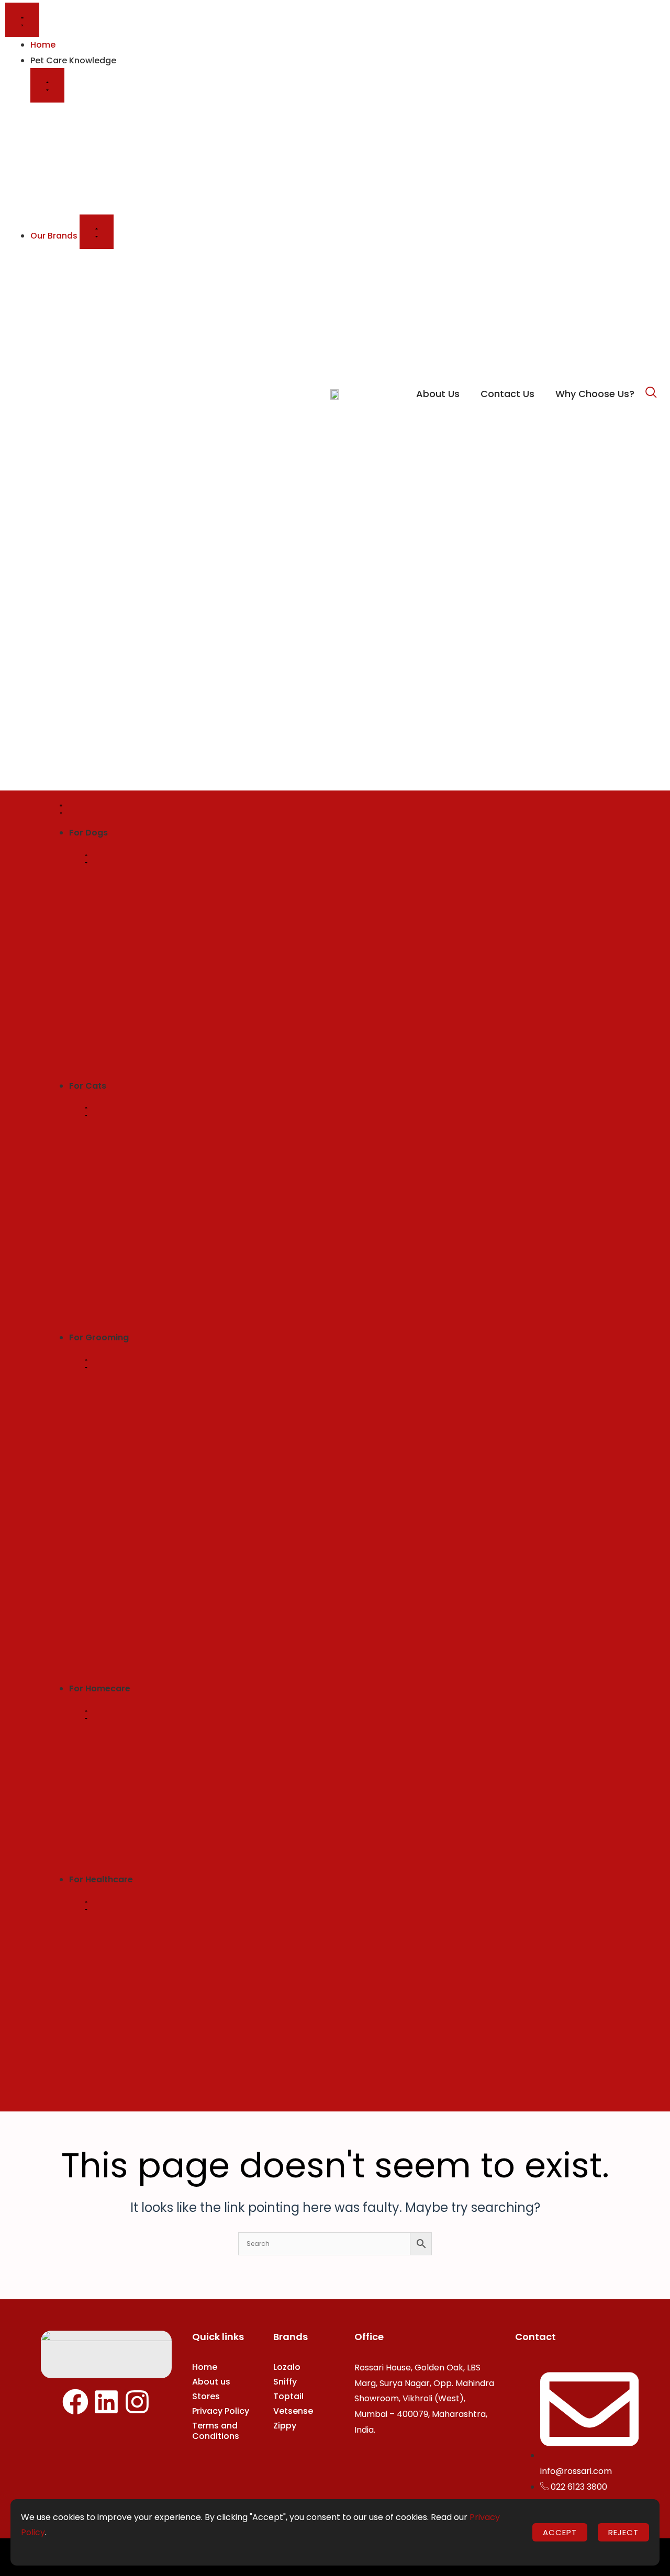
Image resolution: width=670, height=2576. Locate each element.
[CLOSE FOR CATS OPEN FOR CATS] (86, 1111)
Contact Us (507, 394)
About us (211, 2382)
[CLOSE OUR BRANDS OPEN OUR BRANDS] (97, 232)
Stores (206, 2396)
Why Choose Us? (595, 394)
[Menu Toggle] (22, 20)
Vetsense (293, 2411)
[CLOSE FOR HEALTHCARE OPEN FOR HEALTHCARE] (86, 1905)
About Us (438, 394)
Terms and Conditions (216, 2431)
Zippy (285, 2426)
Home (205, 2367)
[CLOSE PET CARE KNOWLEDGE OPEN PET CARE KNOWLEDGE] (47, 85)
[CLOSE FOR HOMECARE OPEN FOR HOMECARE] (86, 1714)
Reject (623, 2532)
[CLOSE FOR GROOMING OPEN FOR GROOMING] (86, 1363)
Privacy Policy (221, 2411)
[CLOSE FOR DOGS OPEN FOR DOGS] (86, 858)
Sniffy (285, 2382)
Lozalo (287, 2367)
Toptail (288, 2396)
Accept (560, 2532)
